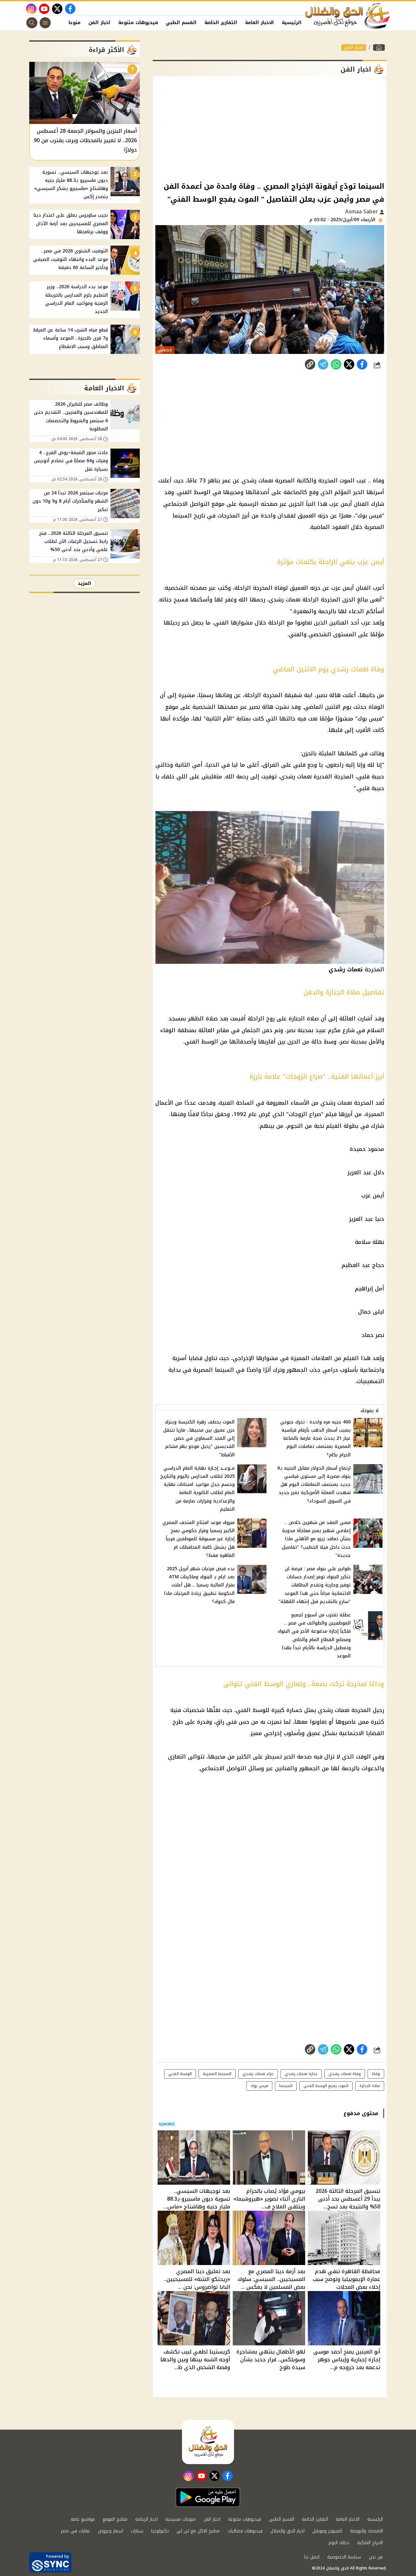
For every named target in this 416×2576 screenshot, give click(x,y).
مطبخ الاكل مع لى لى (198, 2531)
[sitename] (208, 2442)
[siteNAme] (348, 16)
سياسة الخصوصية (344, 2557)
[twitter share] (349, 364)
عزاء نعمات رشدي (258, 2074)
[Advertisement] (270, 128)
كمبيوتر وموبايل (327, 2531)
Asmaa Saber (362, 212)
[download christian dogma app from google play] (208, 2497)
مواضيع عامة (83, 2519)
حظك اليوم (339, 2543)
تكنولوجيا (160, 2531)
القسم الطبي (181, 23)
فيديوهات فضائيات (245, 2531)
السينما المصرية (217, 2074)
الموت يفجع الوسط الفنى (326, 2086)
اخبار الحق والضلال (287, 2531)
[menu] (45, 23)
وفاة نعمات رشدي (345, 2074)
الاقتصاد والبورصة (366, 2531)
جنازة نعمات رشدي (301, 2074)
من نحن (376, 2557)
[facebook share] (362, 364)
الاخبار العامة (260, 23)
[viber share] (323, 364)
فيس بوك (259, 2086)
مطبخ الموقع (115, 2519)
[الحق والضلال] (379, 47)
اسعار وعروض (110, 2531)
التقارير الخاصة (221, 23)
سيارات (137, 2531)
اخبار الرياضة (146, 2519)
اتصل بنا (312, 2557)
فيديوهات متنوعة (138, 23)
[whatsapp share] (336, 364)
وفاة (376, 2074)
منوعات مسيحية (181, 2519)
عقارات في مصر (75, 2531)
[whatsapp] (310, 364)
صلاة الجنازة (370, 2086)
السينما (286, 2086)
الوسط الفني (180, 2074)
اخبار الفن (99, 23)
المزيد (84, 583)
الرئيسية (292, 23)
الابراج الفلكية (370, 2543)
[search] (32, 23)
